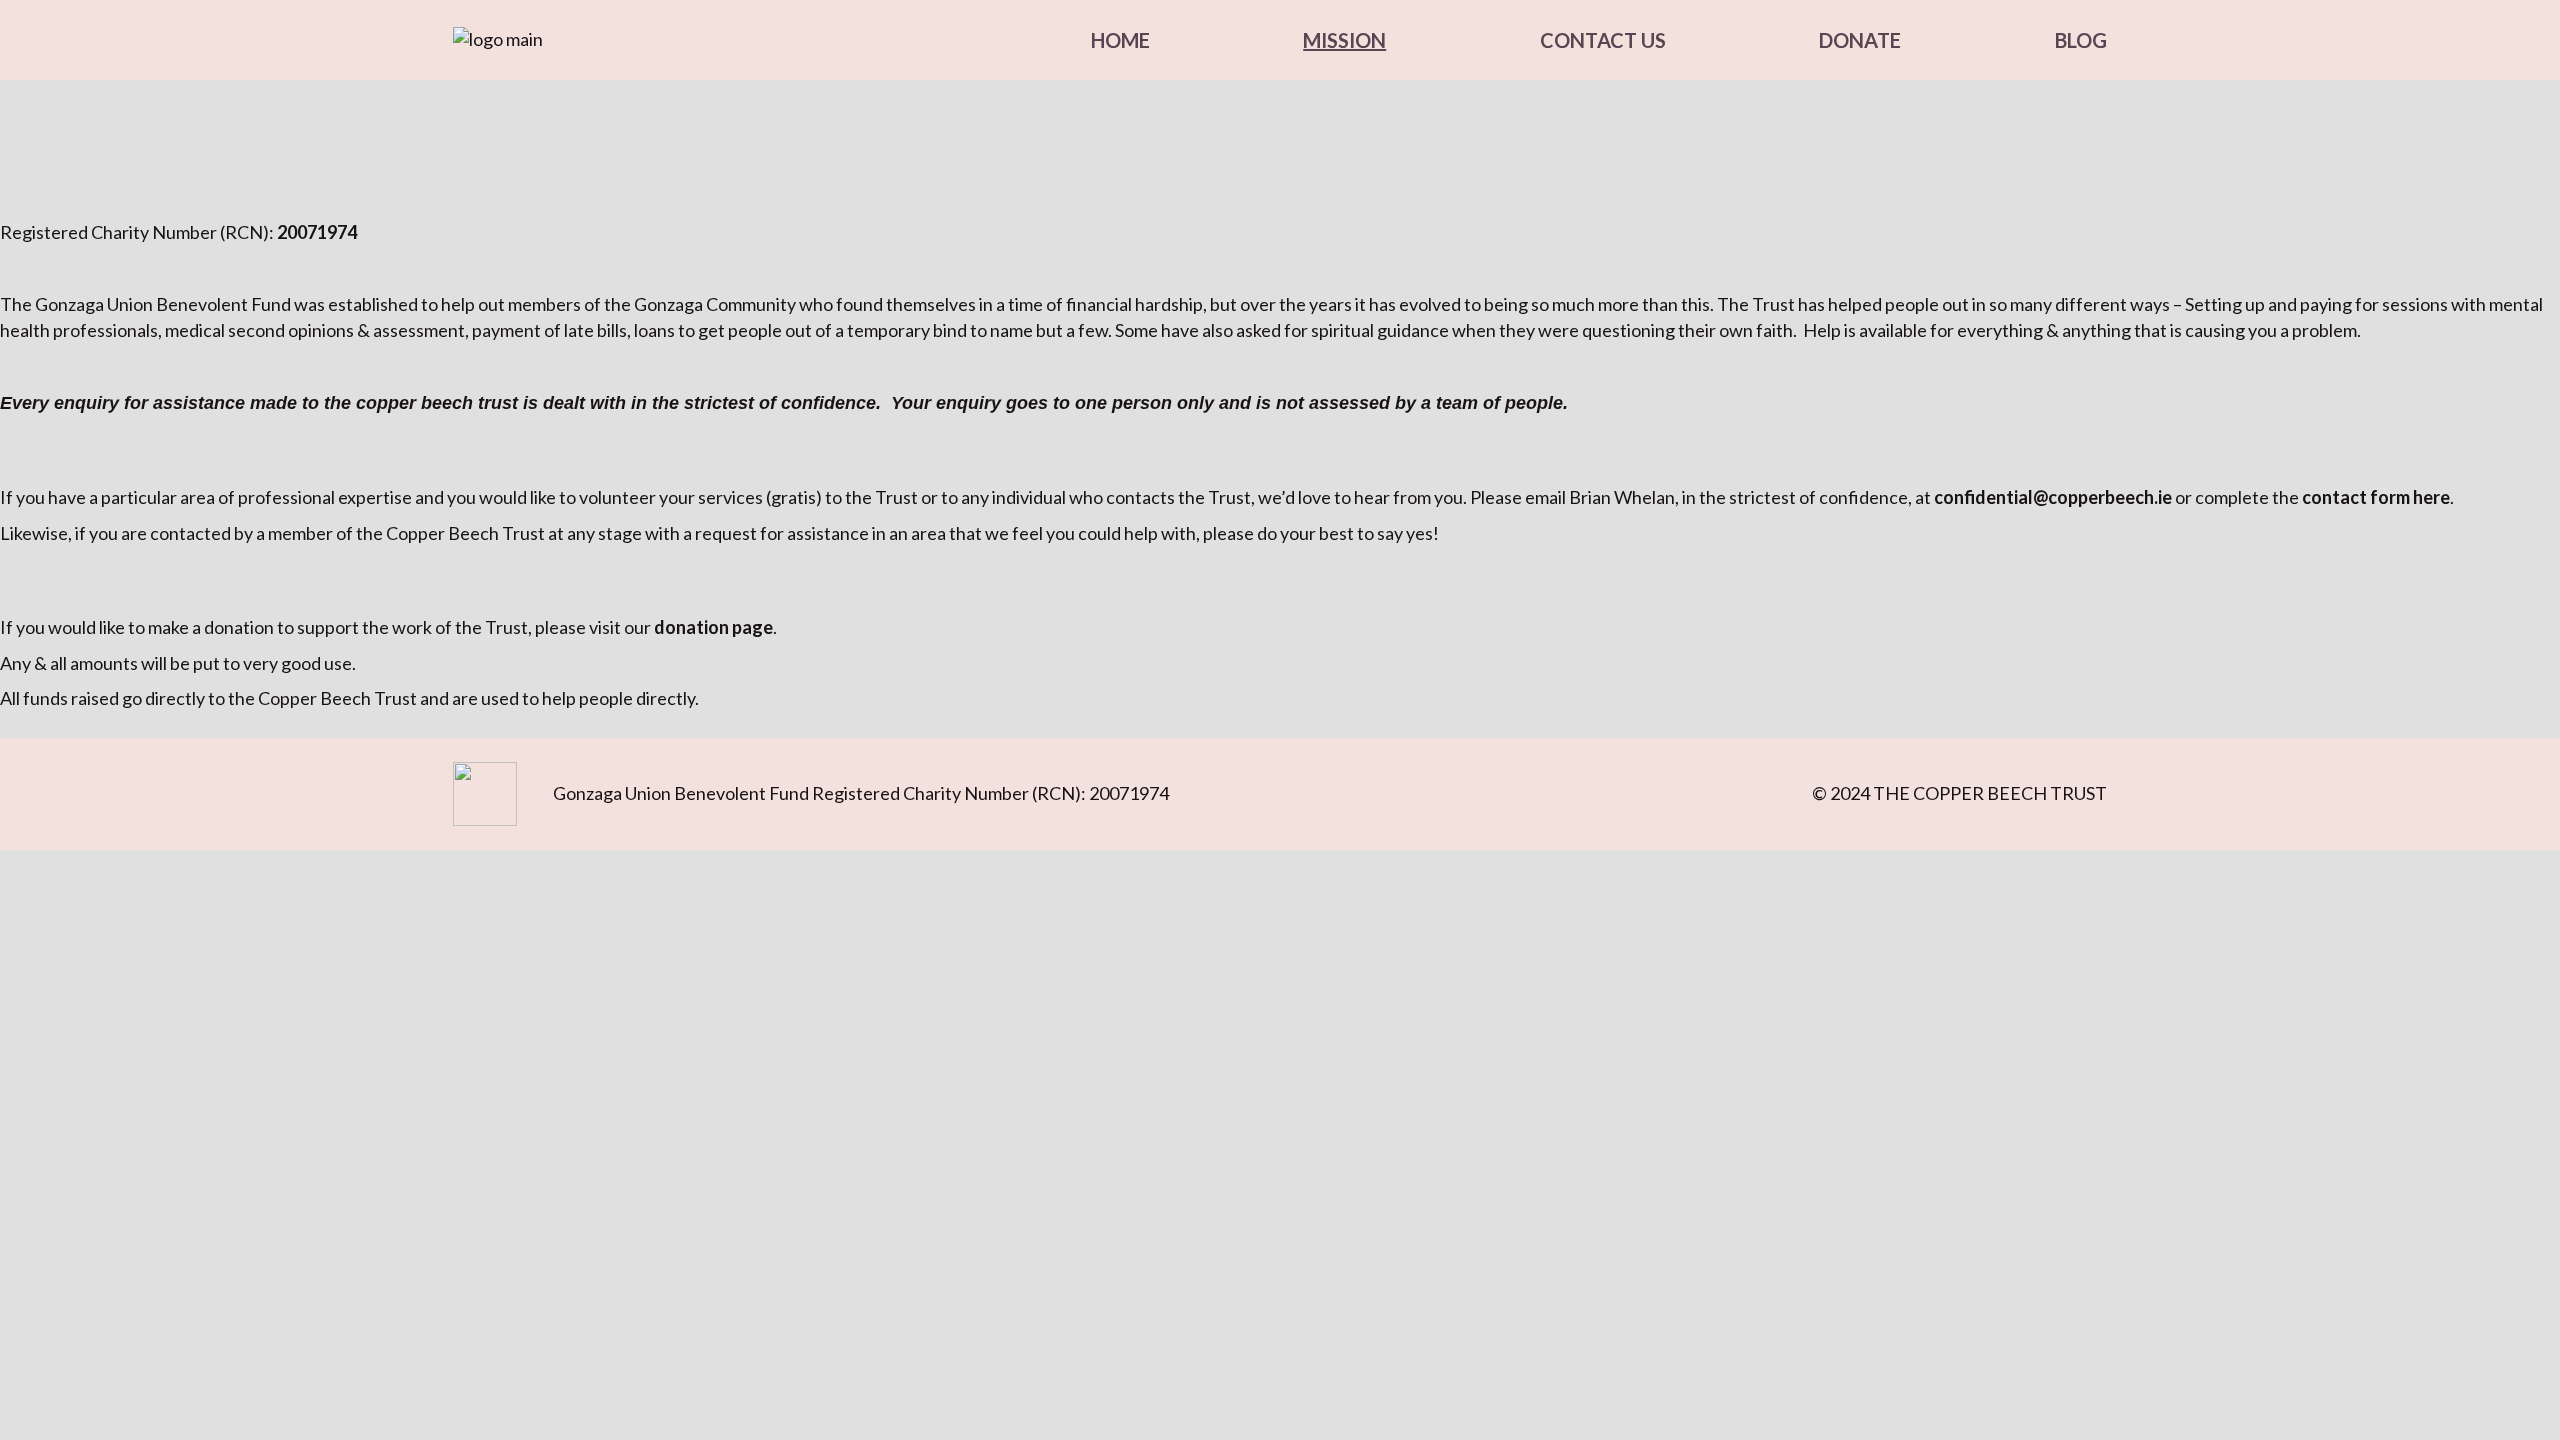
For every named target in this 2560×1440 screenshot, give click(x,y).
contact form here (2376, 497)
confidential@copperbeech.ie (2053, 497)
